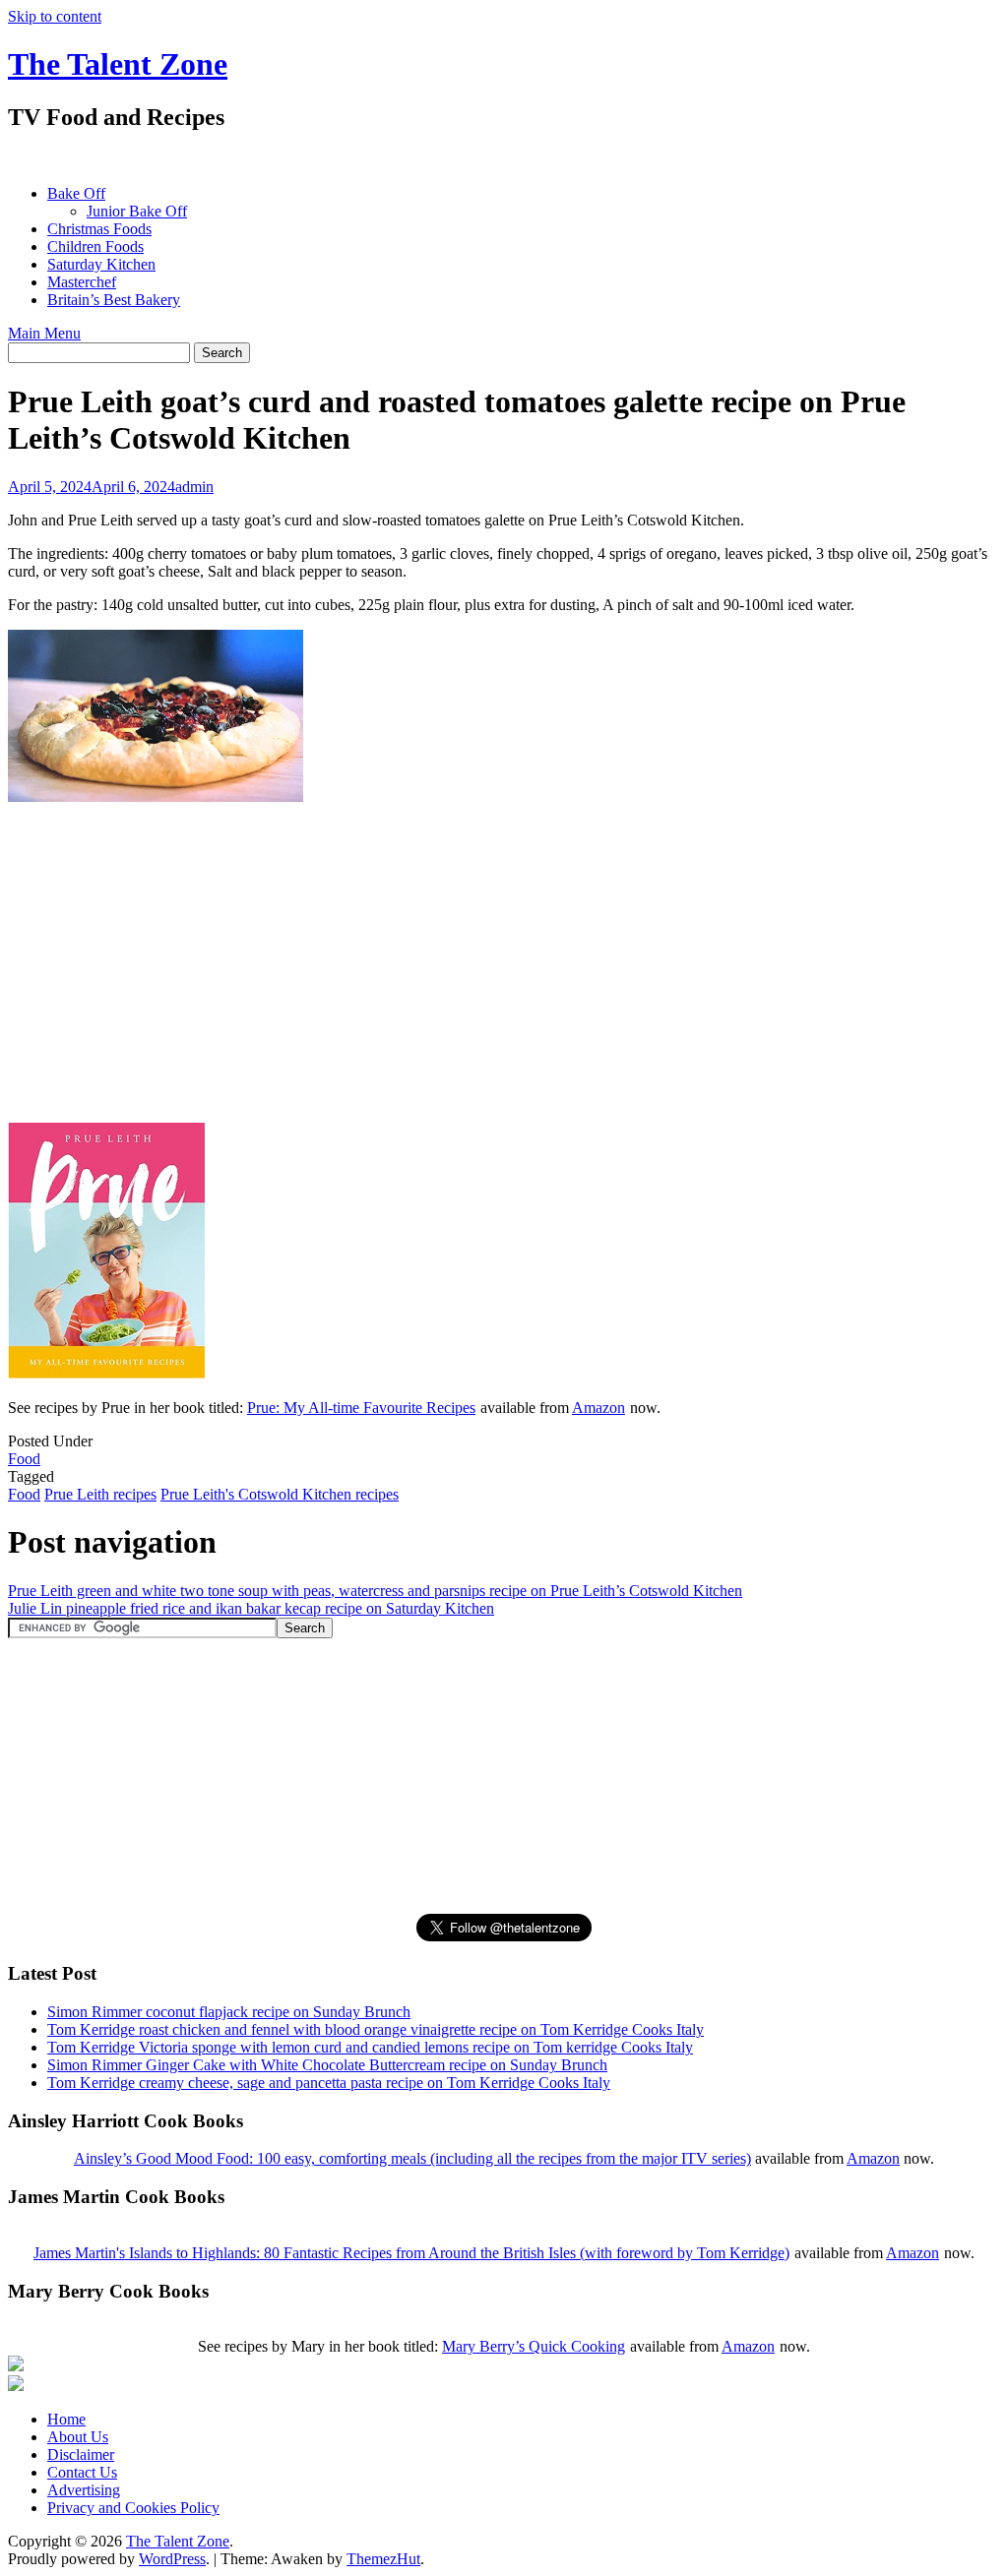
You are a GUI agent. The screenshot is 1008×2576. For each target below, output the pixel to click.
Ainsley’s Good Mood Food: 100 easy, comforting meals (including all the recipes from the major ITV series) (412, 2158)
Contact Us (82, 2472)
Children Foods (95, 246)
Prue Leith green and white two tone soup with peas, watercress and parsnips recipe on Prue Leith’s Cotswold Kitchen (375, 1591)
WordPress (172, 2559)
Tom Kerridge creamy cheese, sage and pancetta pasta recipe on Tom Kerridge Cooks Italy (329, 2083)
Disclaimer (81, 2454)
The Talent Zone (118, 64)
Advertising (84, 2490)
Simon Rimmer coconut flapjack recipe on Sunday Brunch (229, 2012)
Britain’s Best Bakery (114, 300)
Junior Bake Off (137, 211)
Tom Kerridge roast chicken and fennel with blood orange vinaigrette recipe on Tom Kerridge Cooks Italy (376, 2029)
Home (66, 2419)
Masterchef (82, 282)
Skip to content (55, 16)
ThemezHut (383, 2559)
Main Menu (44, 333)
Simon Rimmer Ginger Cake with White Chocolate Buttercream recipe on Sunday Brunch (327, 2065)
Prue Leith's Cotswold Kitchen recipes (280, 1494)
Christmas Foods (99, 229)
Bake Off (76, 193)
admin (194, 487)
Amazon (598, 1408)
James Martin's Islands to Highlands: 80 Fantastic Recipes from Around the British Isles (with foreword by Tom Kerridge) (411, 2253)
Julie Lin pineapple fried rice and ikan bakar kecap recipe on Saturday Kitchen (251, 1608)
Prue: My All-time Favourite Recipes (361, 1408)
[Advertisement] (366, 158)
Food (24, 1459)
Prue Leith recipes (100, 1494)
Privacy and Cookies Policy (133, 2508)
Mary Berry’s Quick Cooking (534, 2346)
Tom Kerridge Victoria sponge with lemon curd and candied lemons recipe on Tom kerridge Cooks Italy (370, 2047)
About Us (78, 2437)
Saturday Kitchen (101, 264)
